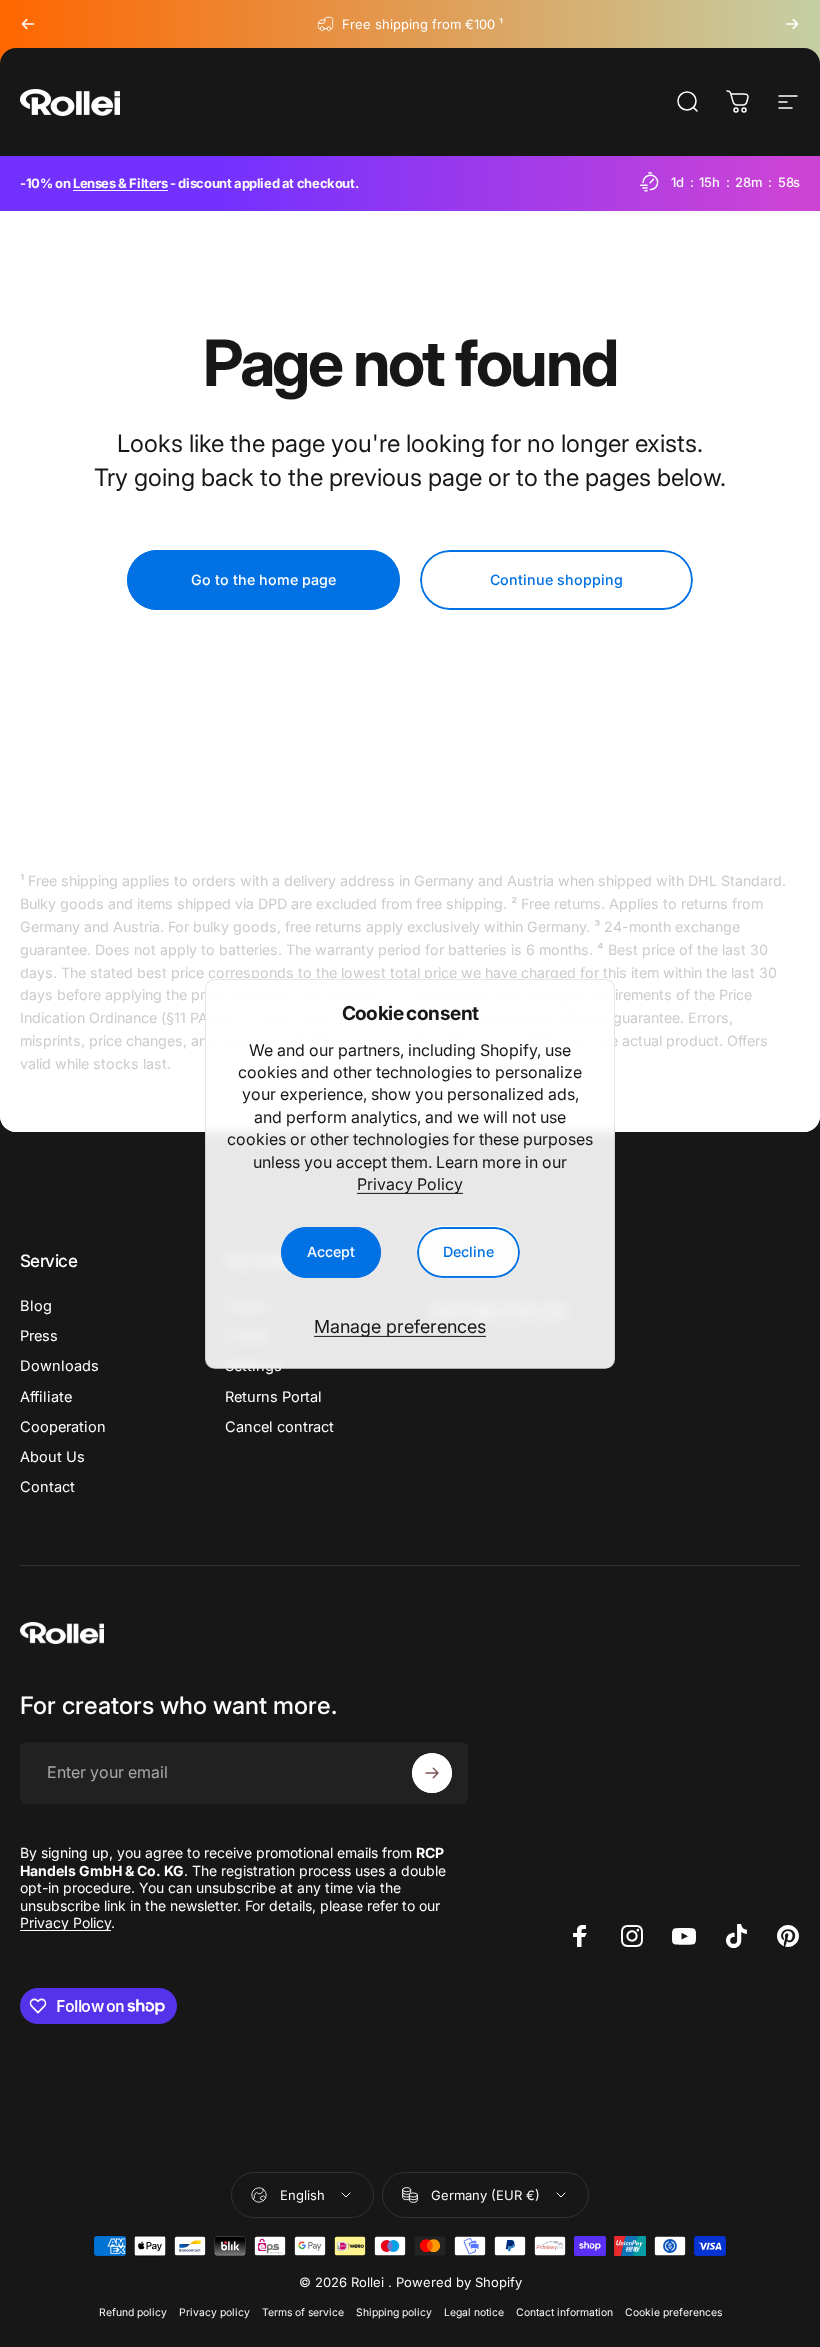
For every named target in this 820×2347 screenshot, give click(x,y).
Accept (331, 1251)
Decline (468, 1251)
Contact (47, 1487)
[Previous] (28, 24)
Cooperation (63, 1427)
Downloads (59, 1366)
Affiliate (46, 1397)
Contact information (564, 2312)
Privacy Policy (410, 1184)
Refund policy (133, 2312)
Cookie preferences (673, 2312)
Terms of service (303, 2312)
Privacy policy (214, 2312)
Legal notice (474, 2312)
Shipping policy (394, 2312)
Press (39, 1336)
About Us (52, 1457)
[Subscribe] (432, 1773)
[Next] (792, 24)
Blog (36, 1306)
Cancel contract (279, 1427)
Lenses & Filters (120, 183)
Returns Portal (273, 1397)
